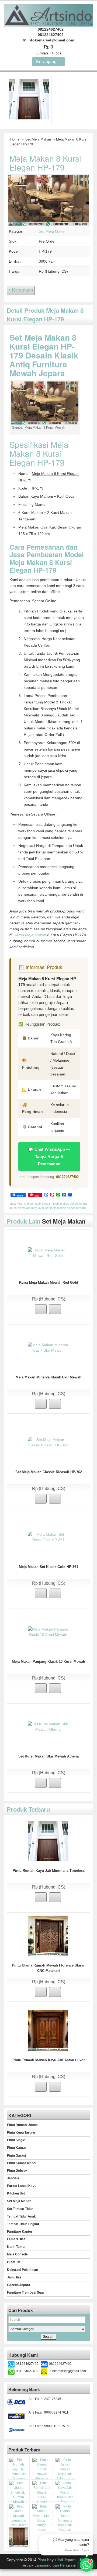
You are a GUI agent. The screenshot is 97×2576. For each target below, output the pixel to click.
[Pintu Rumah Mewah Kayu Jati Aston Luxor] (48, 2030)
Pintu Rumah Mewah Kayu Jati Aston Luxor (49, 2060)
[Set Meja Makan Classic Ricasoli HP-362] (48, 1442)
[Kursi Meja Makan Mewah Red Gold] (48, 1253)
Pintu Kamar (17, 2148)
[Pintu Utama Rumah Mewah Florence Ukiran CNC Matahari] (48, 1935)
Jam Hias (14, 2277)
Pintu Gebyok (17, 2171)
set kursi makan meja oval (27, 1208)
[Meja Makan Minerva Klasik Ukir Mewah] (48, 1347)
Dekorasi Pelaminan (22, 2270)
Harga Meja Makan (30, 935)
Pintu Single (16, 2140)
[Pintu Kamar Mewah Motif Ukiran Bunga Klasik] (42, 2518)
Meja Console (17, 2254)
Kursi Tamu (16, 2247)
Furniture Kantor (20, 2232)
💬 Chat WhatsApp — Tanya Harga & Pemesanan (49, 1157)
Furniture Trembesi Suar (26, 2293)
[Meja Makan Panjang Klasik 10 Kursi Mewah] (48, 1632)
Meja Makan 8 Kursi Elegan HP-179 (45, 163)
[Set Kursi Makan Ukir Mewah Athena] (48, 1726)
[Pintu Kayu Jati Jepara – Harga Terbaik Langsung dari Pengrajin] (48, 14)
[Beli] (41, 1309)
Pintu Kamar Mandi (22, 2163)
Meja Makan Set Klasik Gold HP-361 (48, 1567)
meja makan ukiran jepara (70, 1204)
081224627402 (67, 1177)
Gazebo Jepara (19, 2285)
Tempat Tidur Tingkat (23, 2224)
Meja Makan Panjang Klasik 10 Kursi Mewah (48, 1662)
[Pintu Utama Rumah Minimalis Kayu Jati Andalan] (65, 2518)
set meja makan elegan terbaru (65, 1208)
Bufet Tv (13, 2262)
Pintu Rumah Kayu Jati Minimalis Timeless (49, 1871)
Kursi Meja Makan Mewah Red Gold (49, 1282)
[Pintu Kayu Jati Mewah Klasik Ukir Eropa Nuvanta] (65, 2495)
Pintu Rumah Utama (22, 2125)
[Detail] (55, 1309)
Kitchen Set (16, 2193)
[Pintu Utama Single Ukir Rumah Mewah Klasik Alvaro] (19, 2495)
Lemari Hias (16, 2239)
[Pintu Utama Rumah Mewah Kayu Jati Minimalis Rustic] (19, 2537)
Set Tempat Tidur (20, 2209)
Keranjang (47, 62)
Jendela (13, 2178)
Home (15, 139)
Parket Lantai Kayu (22, 2186)
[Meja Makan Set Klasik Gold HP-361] (48, 1537)
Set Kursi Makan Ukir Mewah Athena (48, 1756)
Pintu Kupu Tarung (21, 2132)
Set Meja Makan (38, 139)
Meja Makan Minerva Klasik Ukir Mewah (48, 1377)
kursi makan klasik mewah (34, 1204)
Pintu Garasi (16, 2156)
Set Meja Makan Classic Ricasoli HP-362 (49, 1472)
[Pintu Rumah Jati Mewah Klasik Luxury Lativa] (42, 2495)
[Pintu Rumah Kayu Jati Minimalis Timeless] (29, 99)
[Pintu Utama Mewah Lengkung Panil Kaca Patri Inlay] (19, 2518)
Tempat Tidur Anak (21, 2216)
